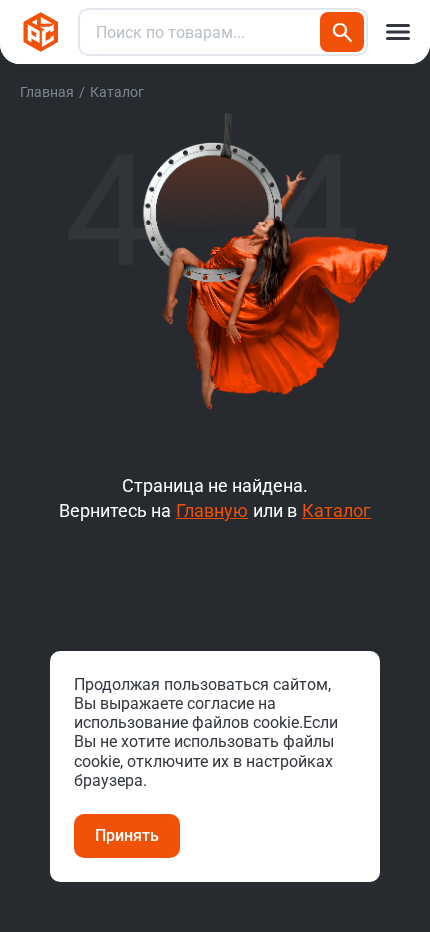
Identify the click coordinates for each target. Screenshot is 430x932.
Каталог (336, 510)
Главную (212, 510)
